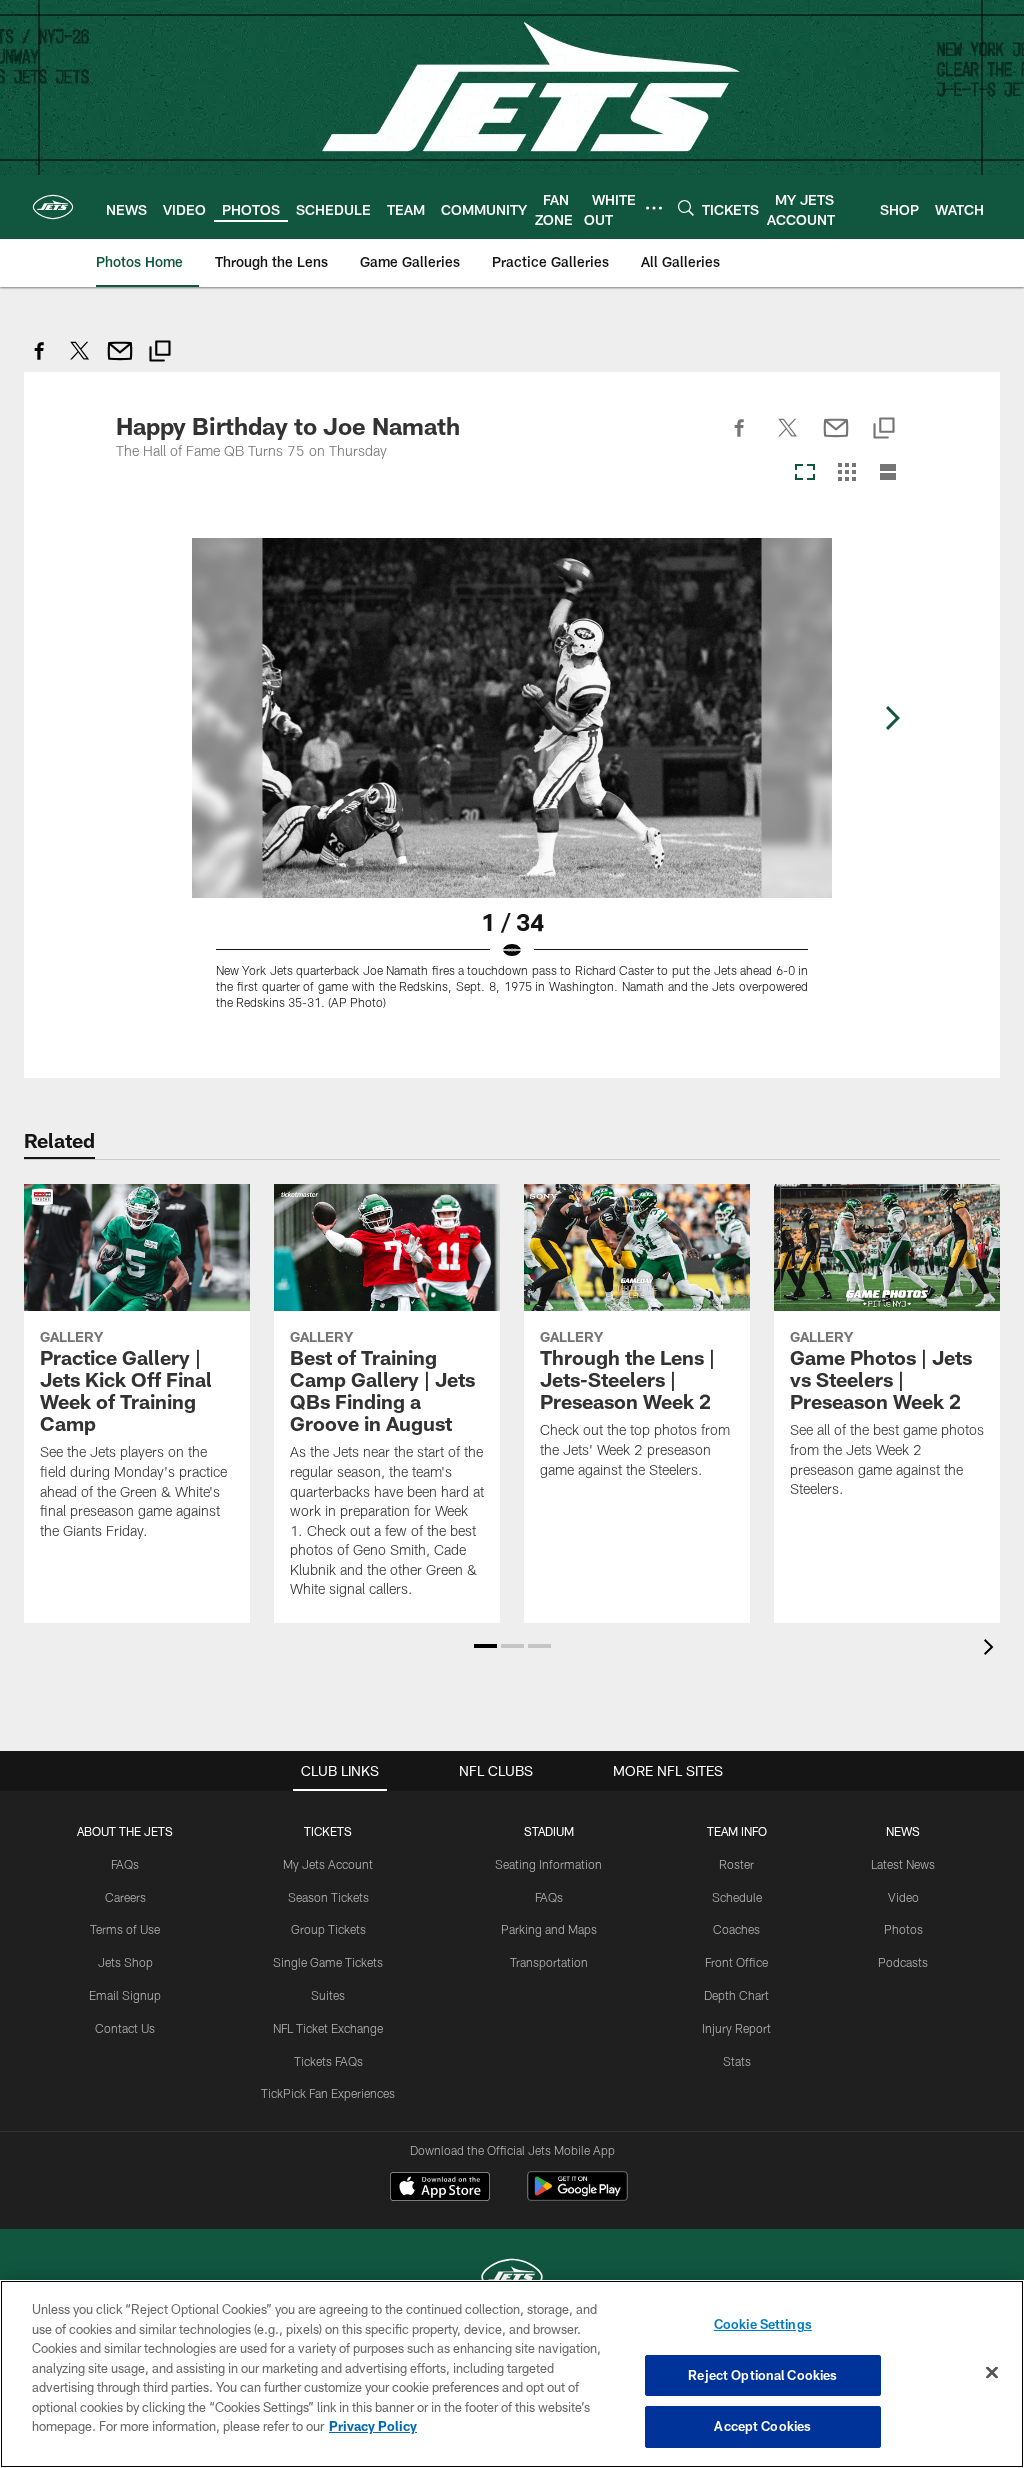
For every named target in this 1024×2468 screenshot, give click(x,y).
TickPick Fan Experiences (328, 2093)
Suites (328, 1995)
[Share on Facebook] (40, 361)
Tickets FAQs (328, 2061)
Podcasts (903, 1962)
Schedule (737, 1897)
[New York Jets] (512, 2279)
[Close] (992, 2373)
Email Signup (125, 1995)
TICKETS (328, 1831)
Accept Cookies (762, 2426)
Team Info (737, 1831)
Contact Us (125, 2028)
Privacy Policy (373, 2426)
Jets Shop (125, 1962)
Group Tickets (328, 1929)
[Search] (686, 207)
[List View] (888, 473)
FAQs (125, 1864)
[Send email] (120, 361)
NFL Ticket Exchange (328, 2028)
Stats (737, 2061)
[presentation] (992, 1649)
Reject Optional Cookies (762, 2375)
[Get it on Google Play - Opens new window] (577, 2196)
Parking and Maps (549, 1929)
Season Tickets (328, 1897)
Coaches (736, 1929)
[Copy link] (160, 353)
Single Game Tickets (328, 1962)
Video (903, 1897)
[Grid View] (846, 473)
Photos (903, 1929)
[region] (512, 2374)
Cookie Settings (763, 2324)
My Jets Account (328, 1864)
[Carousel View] (805, 473)
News (903, 1831)
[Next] (892, 718)
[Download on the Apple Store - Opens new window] (440, 2189)
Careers (125, 1897)
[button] (485, 1646)
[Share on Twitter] (80, 361)
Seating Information (548, 1864)
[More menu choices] (654, 208)
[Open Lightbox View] (512, 786)
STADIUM (549, 1831)
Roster (736, 1864)
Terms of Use (125, 1929)
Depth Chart (736, 1995)
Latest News (903, 1864)
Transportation (549, 1962)
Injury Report (736, 2028)
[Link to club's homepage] (53, 207)
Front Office (736, 1962)
